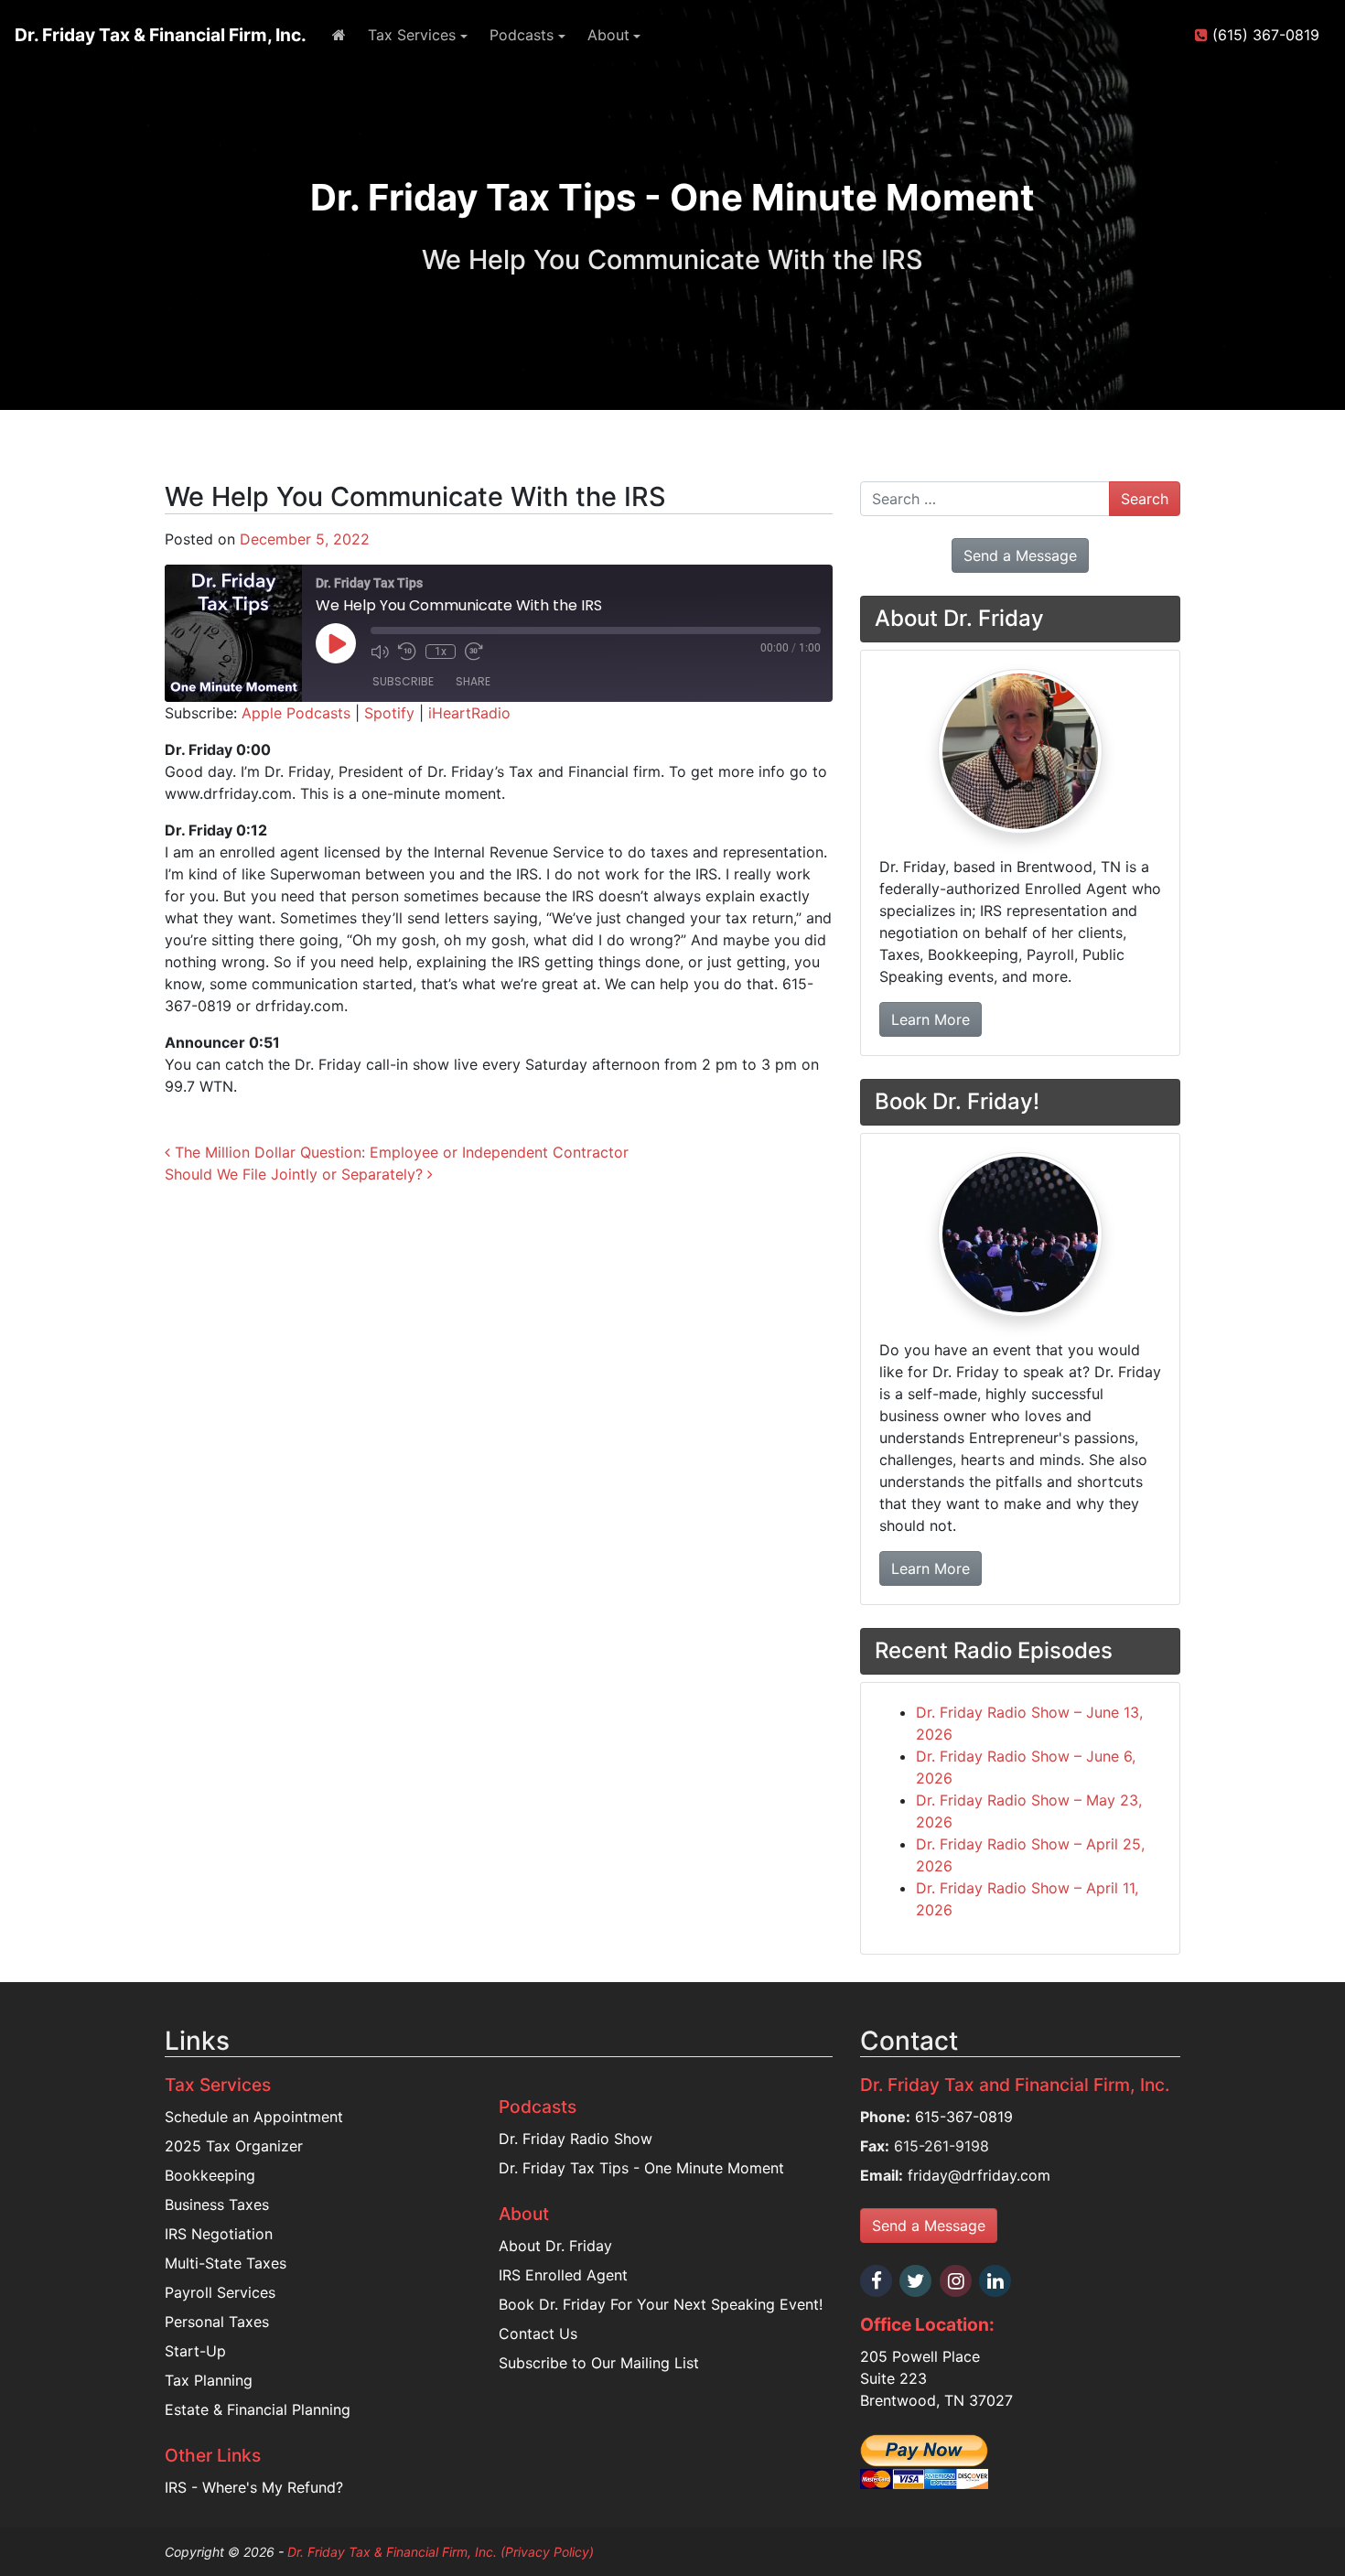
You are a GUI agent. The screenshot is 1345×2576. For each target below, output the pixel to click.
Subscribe (403, 681)
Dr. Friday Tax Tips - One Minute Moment (641, 2168)
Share (473, 681)
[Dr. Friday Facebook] (877, 2281)
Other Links (213, 2455)
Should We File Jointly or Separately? (296, 1174)
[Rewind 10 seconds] (407, 652)
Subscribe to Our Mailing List (599, 2363)
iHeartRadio (469, 713)
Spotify (389, 713)
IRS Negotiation (219, 2234)
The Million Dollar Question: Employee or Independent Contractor (399, 1152)
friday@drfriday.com (979, 2175)
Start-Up (195, 2351)
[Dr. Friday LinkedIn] (996, 2281)
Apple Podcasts (296, 713)
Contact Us (538, 2333)
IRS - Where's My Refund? (254, 2487)
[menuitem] (339, 35)
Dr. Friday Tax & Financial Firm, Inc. (161, 35)
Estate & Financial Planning (258, 2409)
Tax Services (412, 35)
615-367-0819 (964, 2117)
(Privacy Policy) (547, 2552)
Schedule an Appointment (254, 2117)
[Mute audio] (380, 652)
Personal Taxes (217, 2322)
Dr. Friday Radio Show (576, 2139)
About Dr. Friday (555, 2246)
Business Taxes (217, 2204)
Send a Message (929, 2226)
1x (441, 652)
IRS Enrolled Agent (563, 2275)
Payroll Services (220, 2292)
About (608, 35)
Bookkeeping (210, 2175)
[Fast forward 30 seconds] (474, 652)
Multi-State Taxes (226, 2263)
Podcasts (522, 35)
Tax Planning (209, 2380)
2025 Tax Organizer (234, 2146)
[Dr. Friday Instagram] (957, 2281)
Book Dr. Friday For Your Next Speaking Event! (661, 2304)
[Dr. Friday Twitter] (917, 2281)
